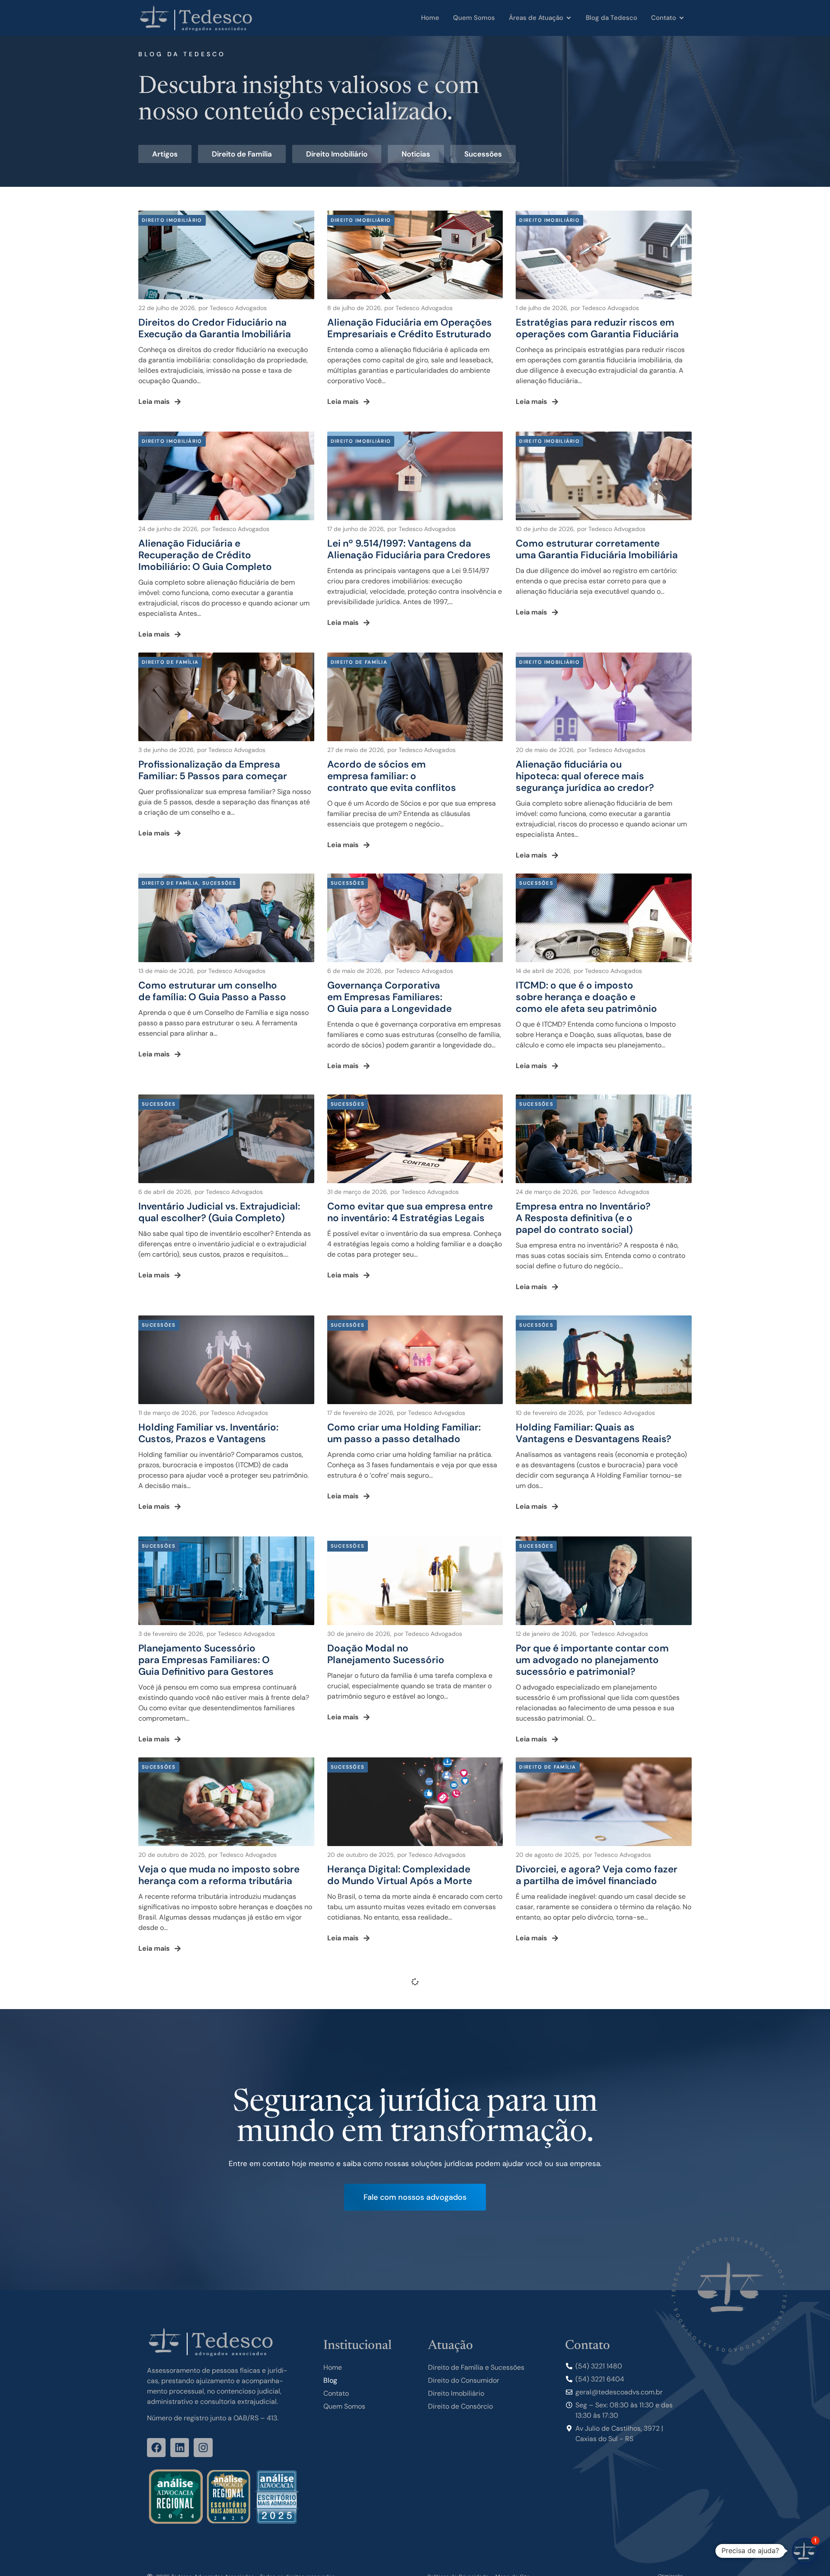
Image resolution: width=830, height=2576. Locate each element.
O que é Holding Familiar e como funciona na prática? (389, 2096)
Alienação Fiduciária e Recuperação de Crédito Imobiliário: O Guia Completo (205, 555)
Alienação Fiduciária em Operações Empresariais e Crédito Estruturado (410, 328)
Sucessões (483, 154)
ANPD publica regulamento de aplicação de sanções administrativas (226, 2538)
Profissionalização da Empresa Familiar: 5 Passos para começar (213, 770)
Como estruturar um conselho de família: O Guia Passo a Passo (212, 991)
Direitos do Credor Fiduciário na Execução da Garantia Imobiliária (215, 328)
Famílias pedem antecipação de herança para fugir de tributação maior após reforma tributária (213, 2323)
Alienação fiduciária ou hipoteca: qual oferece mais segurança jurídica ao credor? (585, 776)
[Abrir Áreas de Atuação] (569, 18)
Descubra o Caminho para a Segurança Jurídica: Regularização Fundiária (387, 2323)
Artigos (165, 154)
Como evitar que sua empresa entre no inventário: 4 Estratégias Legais (410, 1212)
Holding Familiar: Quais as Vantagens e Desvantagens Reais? (594, 1433)
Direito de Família (242, 154)
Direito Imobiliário (337, 154)
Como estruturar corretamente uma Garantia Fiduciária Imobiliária (597, 549)
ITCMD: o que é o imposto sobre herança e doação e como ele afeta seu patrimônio (586, 997)
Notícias (416, 154)
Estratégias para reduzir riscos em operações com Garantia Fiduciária (597, 328)
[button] (805, 2551)
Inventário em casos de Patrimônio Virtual (565, 2317)
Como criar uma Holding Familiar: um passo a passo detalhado (404, 1433)
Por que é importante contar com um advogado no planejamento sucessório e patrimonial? (592, 1660)
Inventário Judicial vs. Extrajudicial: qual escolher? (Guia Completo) (219, 1212)
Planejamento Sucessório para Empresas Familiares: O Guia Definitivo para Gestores (206, 1660)
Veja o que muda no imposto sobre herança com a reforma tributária (219, 1875)
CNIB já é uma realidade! (195, 2090)
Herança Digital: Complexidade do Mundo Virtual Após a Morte (400, 1875)
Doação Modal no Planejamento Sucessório (386, 1654)
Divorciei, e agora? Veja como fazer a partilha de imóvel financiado (597, 1875)
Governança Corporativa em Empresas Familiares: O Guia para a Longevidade (389, 997)
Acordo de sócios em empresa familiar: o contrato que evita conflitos (392, 776)
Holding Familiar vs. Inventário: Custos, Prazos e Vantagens (208, 1433)
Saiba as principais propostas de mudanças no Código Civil (584, 2096)
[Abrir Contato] (682, 18)
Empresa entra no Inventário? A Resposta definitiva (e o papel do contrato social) (583, 1218)
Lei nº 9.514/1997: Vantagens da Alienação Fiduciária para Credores (409, 549)
